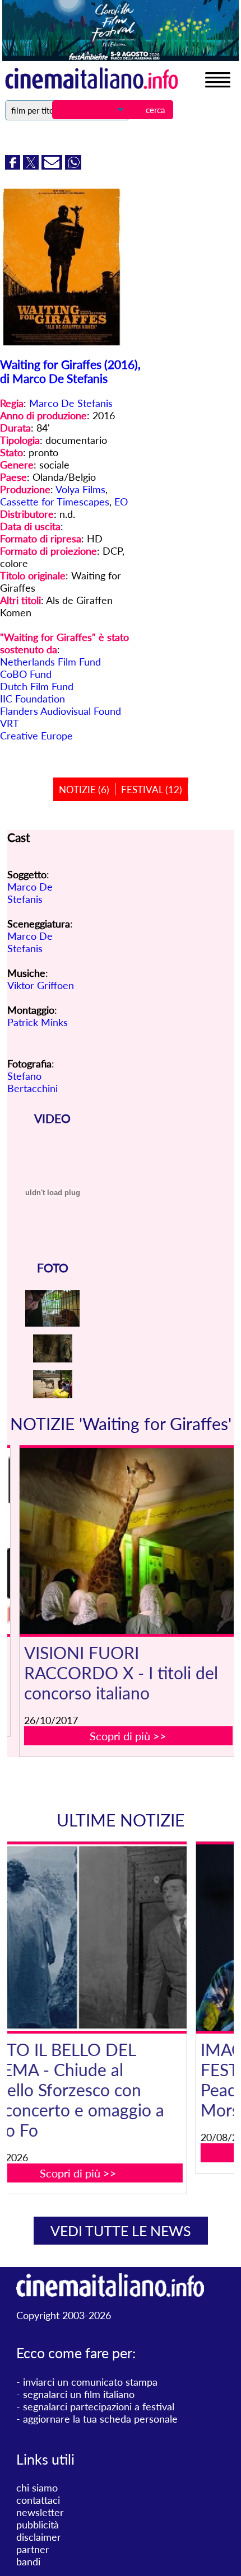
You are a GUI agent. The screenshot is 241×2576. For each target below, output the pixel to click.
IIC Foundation (33, 699)
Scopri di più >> (128, 1736)
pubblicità (38, 2525)
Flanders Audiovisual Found (61, 711)
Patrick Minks (38, 1022)
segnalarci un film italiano (79, 2394)
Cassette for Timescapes (55, 502)
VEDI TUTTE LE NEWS (121, 2231)
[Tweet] (32, 166)
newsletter (40, 2512)
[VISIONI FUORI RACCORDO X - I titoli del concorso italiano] (128, 1541)
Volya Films (80, 489)
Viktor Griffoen (41, 985)
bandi (28, 2561)
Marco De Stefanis (71, 403)
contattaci (38, 2500)
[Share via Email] (53, 166)
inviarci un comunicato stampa (90, 2382)
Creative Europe (36, 736)
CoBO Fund (26, 674)
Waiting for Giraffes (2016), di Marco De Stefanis (70, 371)
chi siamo (37, 2488)
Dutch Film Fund (37, 686)
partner (33, 2549)
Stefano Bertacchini (33, 1082)
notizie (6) (84, 790)
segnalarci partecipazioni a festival (99, 2406)
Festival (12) (152, 790)
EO (121, 502)
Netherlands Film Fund (50, 662)
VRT (10, 723)
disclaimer (39, 2537)
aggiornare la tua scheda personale (100, 2419)
